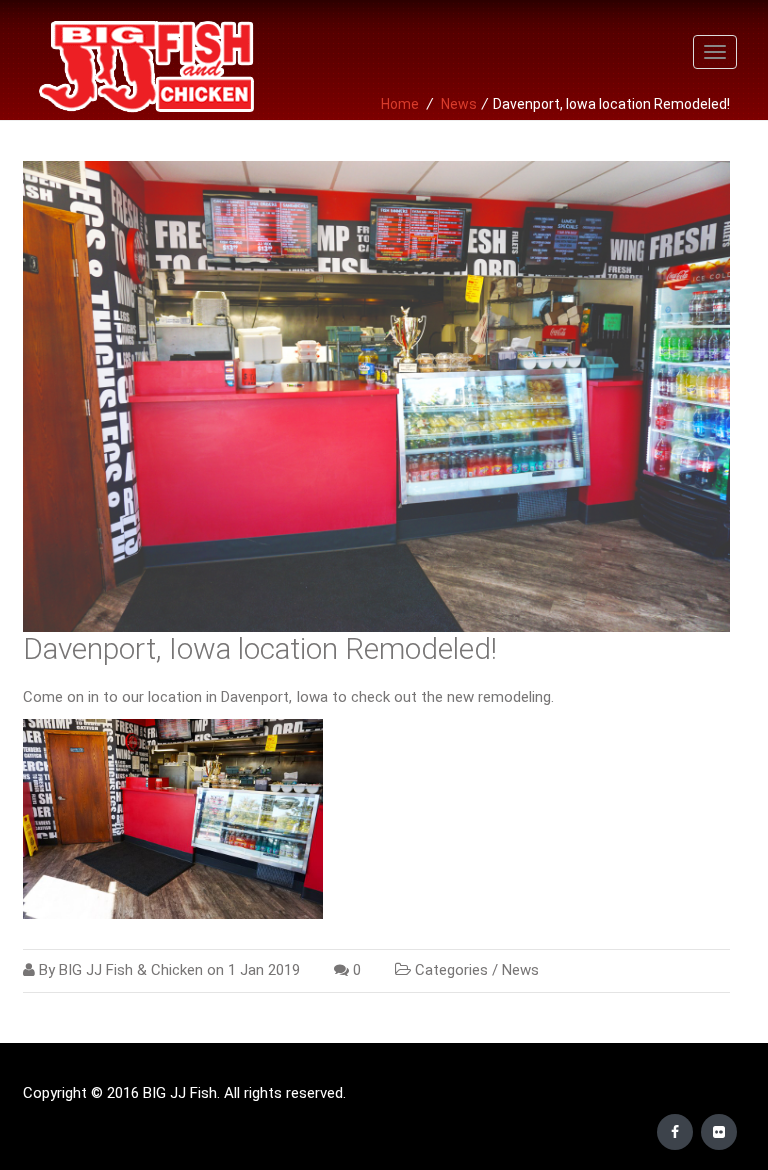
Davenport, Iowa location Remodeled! (260, 648)
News (520, 970)
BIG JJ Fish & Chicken (131, 970)
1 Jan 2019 (264, 970)
